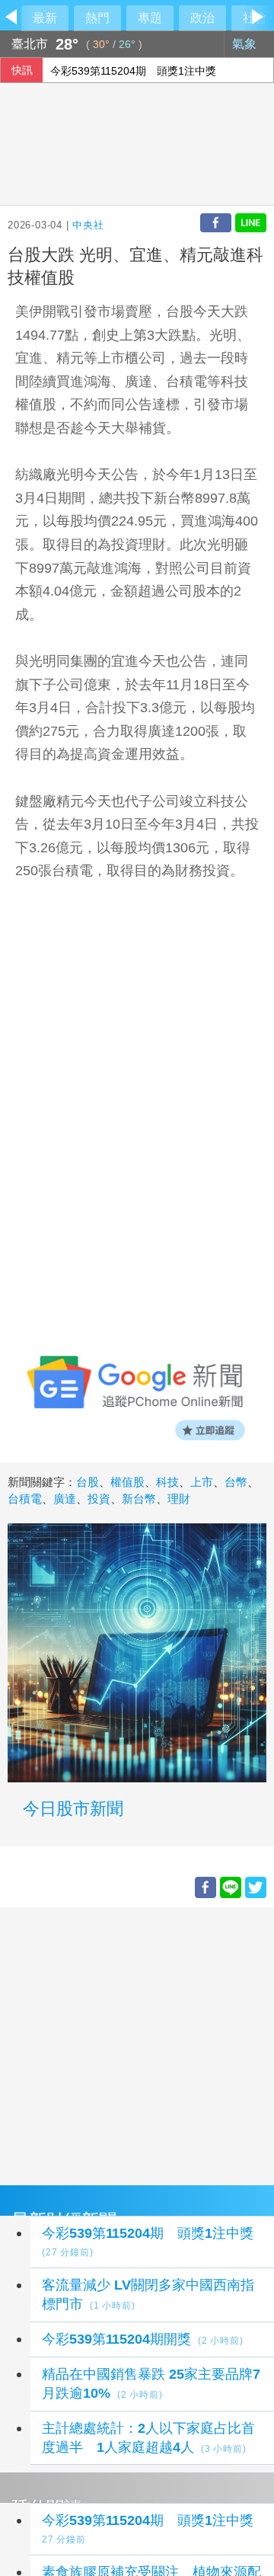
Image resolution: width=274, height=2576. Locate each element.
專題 (150, 18)
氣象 (246, 44)
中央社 (88, 225)
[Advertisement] (137, 2044)
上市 (202, 1482)
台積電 (25, 1499)
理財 (179, 1499)
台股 (88, 1482)
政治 (202, 18)
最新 (45, 18)
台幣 (236, 1482)
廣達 (65, 1499)
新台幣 (139, 1499)
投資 (99, 1499)
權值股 (127, 1482)
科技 (167, 1482)
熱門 (97, 18)
